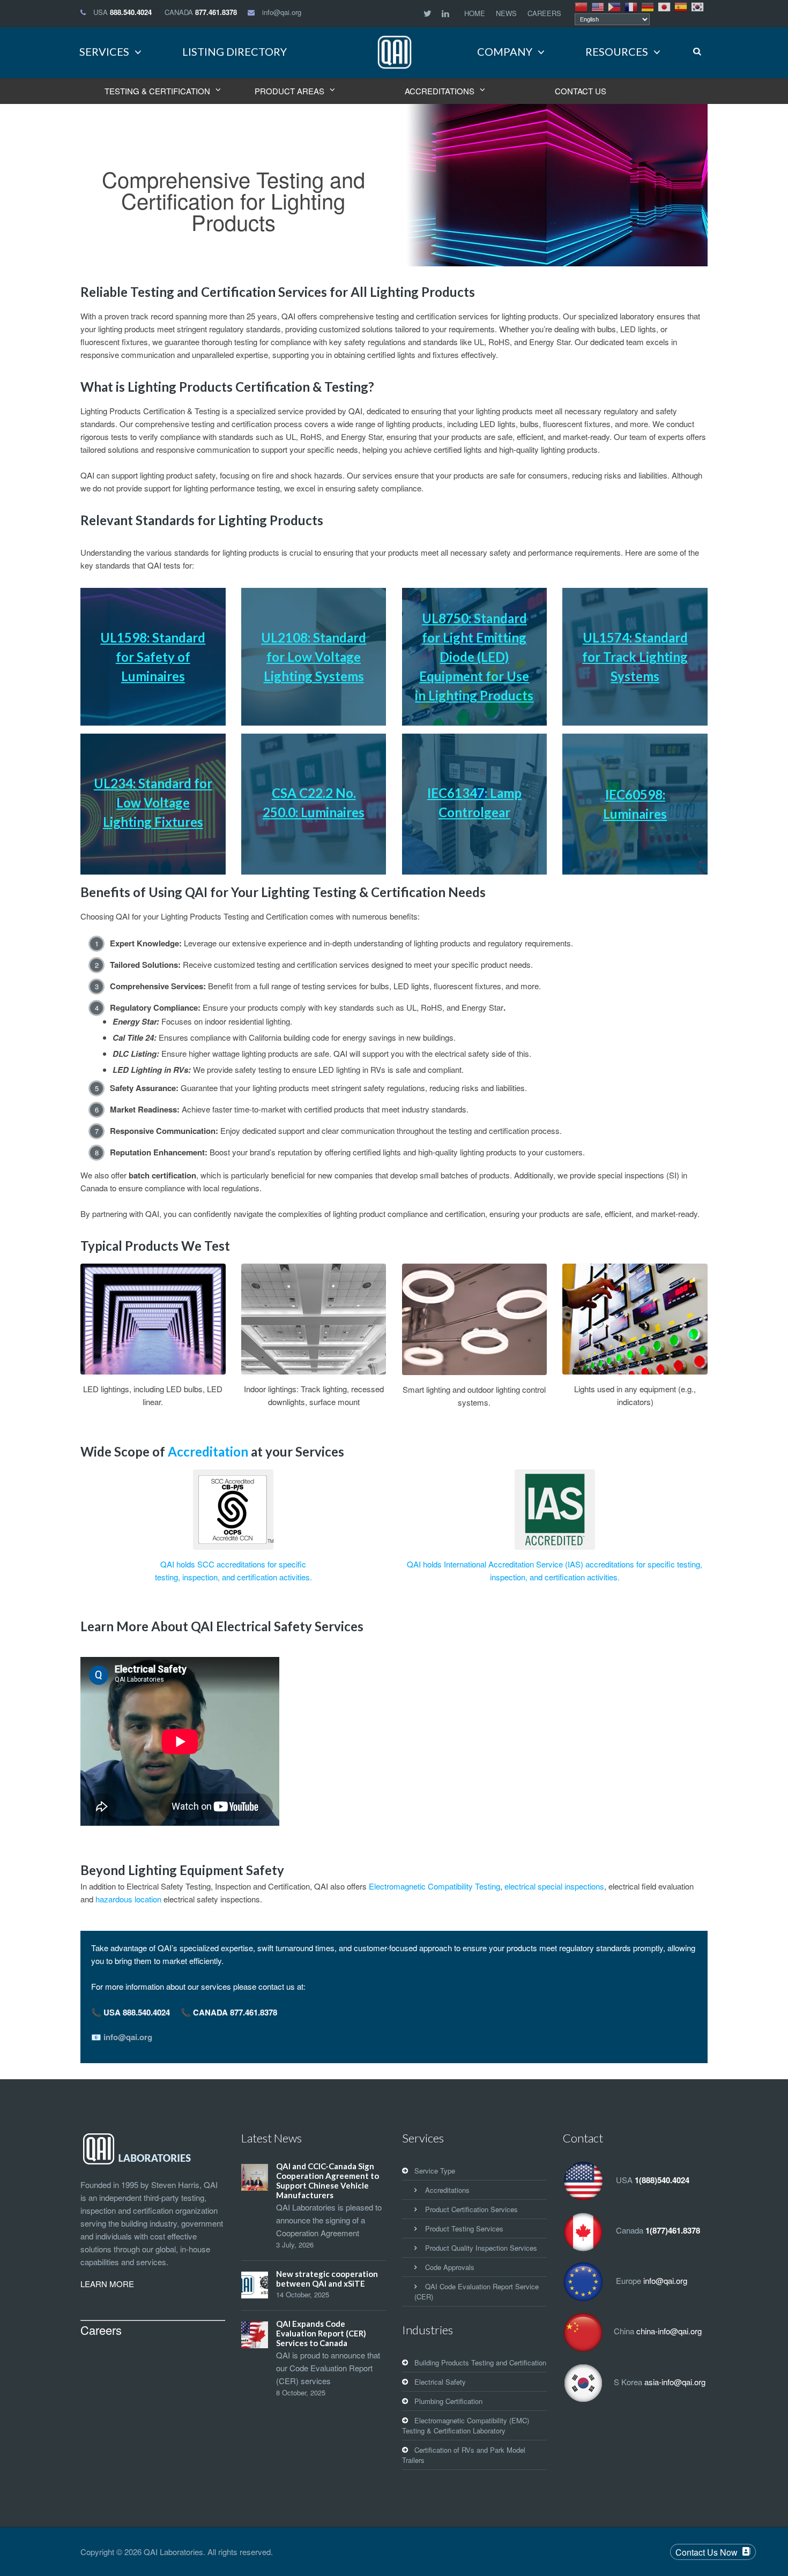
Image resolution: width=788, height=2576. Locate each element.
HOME (475, 13)
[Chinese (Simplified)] (582, 6)
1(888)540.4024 (662, 2181)
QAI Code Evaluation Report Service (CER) (477, 2291)
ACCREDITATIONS (440, 91)
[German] (648, 6)
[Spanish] (681, 6)
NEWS (506, 13)
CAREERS (544, 13)
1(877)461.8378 (673, 2231)
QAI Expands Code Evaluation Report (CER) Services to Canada (321, 2333)
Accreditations (447, 2190)
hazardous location (128, 1899)
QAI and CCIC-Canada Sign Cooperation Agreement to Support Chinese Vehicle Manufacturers (328, 2181)
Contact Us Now (707, 2552)
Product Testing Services (464, 2228)
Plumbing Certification (448, 2401)
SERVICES (104, 51)
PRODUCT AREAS (289, 91)
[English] (598, 6)
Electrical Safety (440, 2382)
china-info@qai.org (669, 2331)
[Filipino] (615, 6)
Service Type (435, 2171)
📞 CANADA (229, 2012)
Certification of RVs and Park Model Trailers (464, 2455)
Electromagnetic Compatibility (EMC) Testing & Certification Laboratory (466, 2425)
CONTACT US (581, 91)
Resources (617, 51)
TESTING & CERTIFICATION (157, 91)
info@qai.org (282, 12)
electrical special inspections (554, 1886)
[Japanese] (665, 6)
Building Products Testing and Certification (480, 2362)
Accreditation (208, 1451)
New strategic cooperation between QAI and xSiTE (327, 2279)
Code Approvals (450, 2267)
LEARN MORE (107, 2284)
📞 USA (131, 2012)
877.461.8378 (216, 12)
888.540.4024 (131, 12)
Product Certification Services (471, 2209)
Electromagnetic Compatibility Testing (434, 1886)
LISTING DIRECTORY (235, 51)
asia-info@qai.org (675, 2382)
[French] (631, 6)
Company (505, 51)
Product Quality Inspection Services (481, 2248)
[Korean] (698, 6)
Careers (101, 2330)
